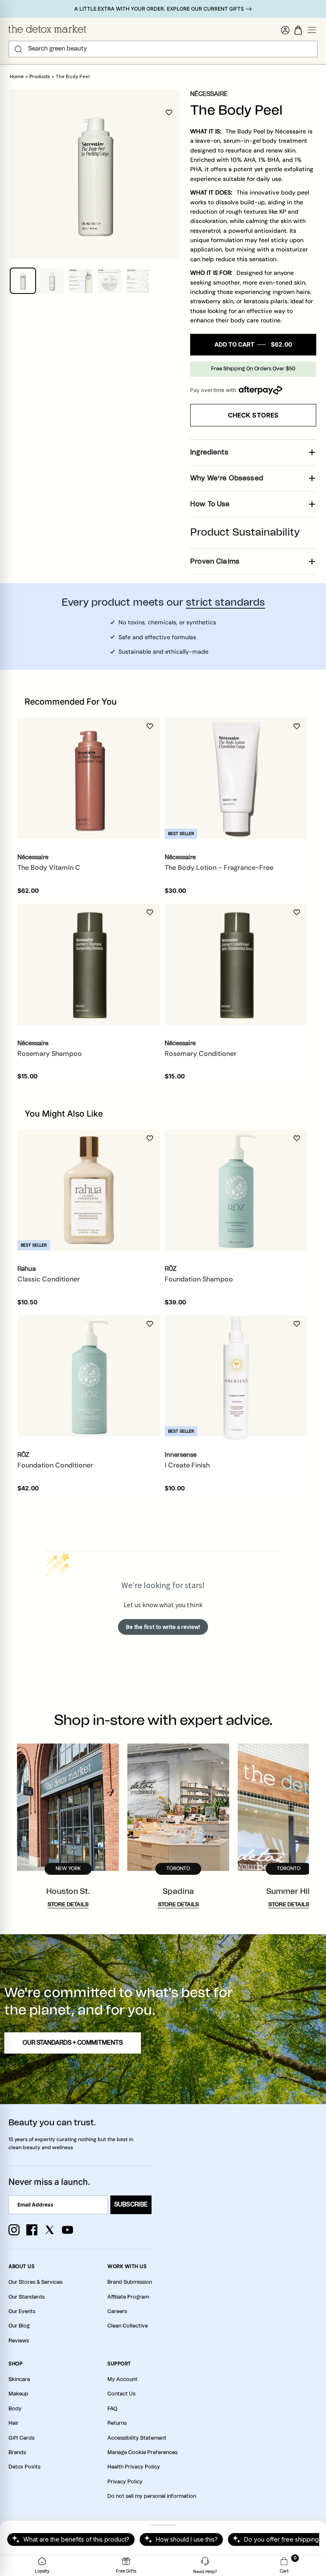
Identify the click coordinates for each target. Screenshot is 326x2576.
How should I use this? (187, 2539)
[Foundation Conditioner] (89, 1376)
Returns (117, 2423)
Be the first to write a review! (163, 1627)
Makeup (18, 2394)
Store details (68, 1905)
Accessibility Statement (137, 2438)
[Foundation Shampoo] (236, 1190)
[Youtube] (67, 2230)
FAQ (112, 2409)
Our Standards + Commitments (73, 2043)
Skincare (19, 2379)
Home (17, 77)
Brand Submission (130, 2282)
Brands (17, 2452)
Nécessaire (209, 94)
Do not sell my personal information (152, 2496)
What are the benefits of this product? (76, 2539)
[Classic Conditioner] (89, 1190)
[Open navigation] (312, 30)
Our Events (22, 2311)
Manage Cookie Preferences (142, 2452)
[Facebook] (32, 2230)
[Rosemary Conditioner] (236, 964)
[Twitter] (50, 2230)
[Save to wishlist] (169, 113)
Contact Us (121, 2394)
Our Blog (19, 2326)
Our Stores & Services (35, 2282)
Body (15, 2409)
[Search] (18, 49)
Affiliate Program (128, 2297)
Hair (14, 2423)
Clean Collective (128, 2326)
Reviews (19, 2341)
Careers (117, 2311)
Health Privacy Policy (134, 2467)
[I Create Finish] (236, 1376)
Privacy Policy (125, 2482)
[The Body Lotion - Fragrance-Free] (236, 778)
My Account (122, 2379)
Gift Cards (21, 2438)
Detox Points (24, 2467)
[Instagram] (14, 2230)
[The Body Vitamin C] (89, 778)
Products (40, 77)
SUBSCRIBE (131, 2205)
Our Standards (27, 2297)
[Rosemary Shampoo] (89, 964)
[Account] (285, 30)
